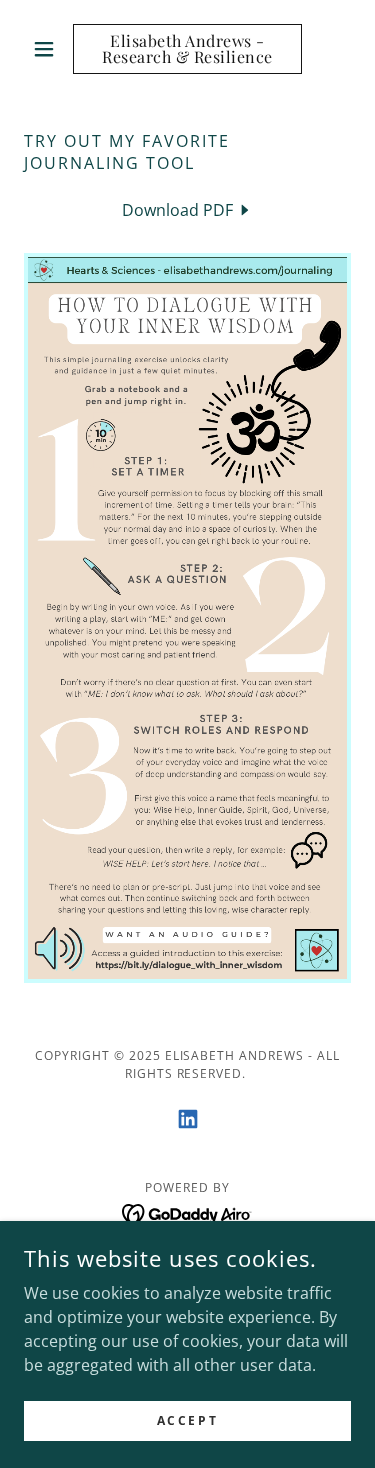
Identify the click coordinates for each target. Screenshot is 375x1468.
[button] (48, 49)
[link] (187, 49)
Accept (187, 1420)
